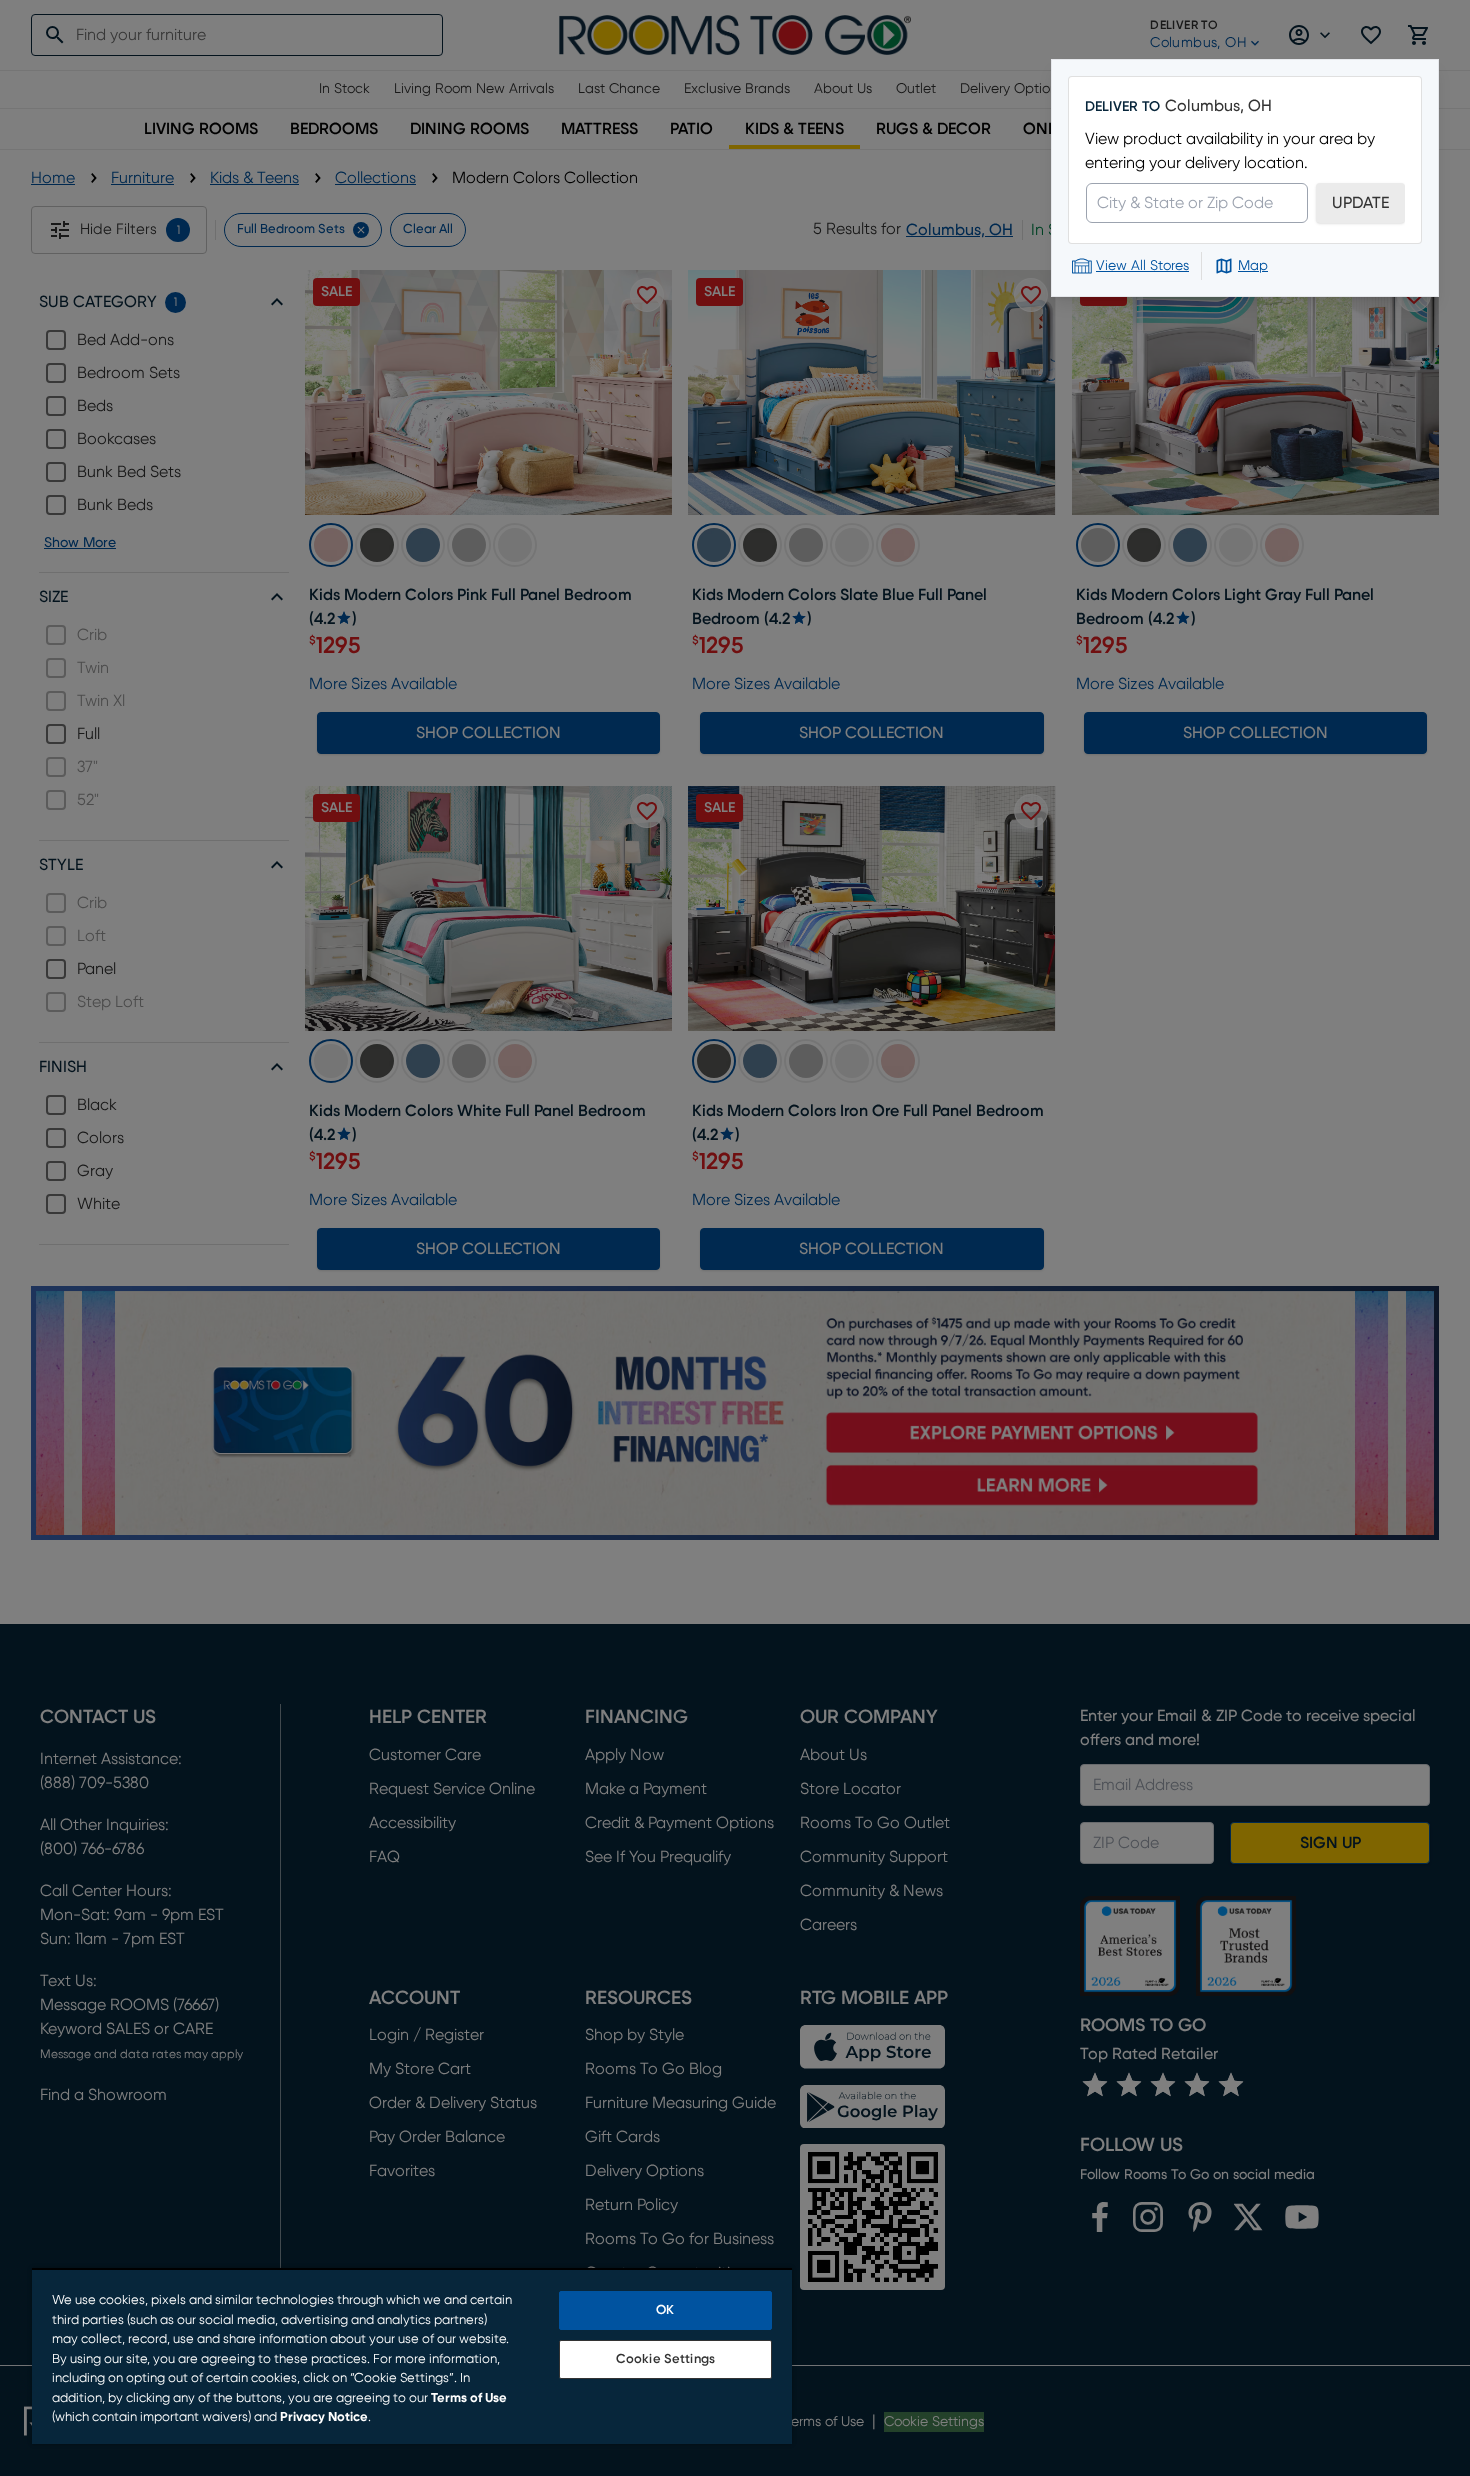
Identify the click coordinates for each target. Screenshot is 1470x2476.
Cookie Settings (665, 2359)
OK (665, 2310)
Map (1253, 266)
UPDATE (1360, 203)
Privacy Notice (324, 2417)
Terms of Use (469, 2398)
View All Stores (1142, 266)
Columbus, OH (1218, 106)
